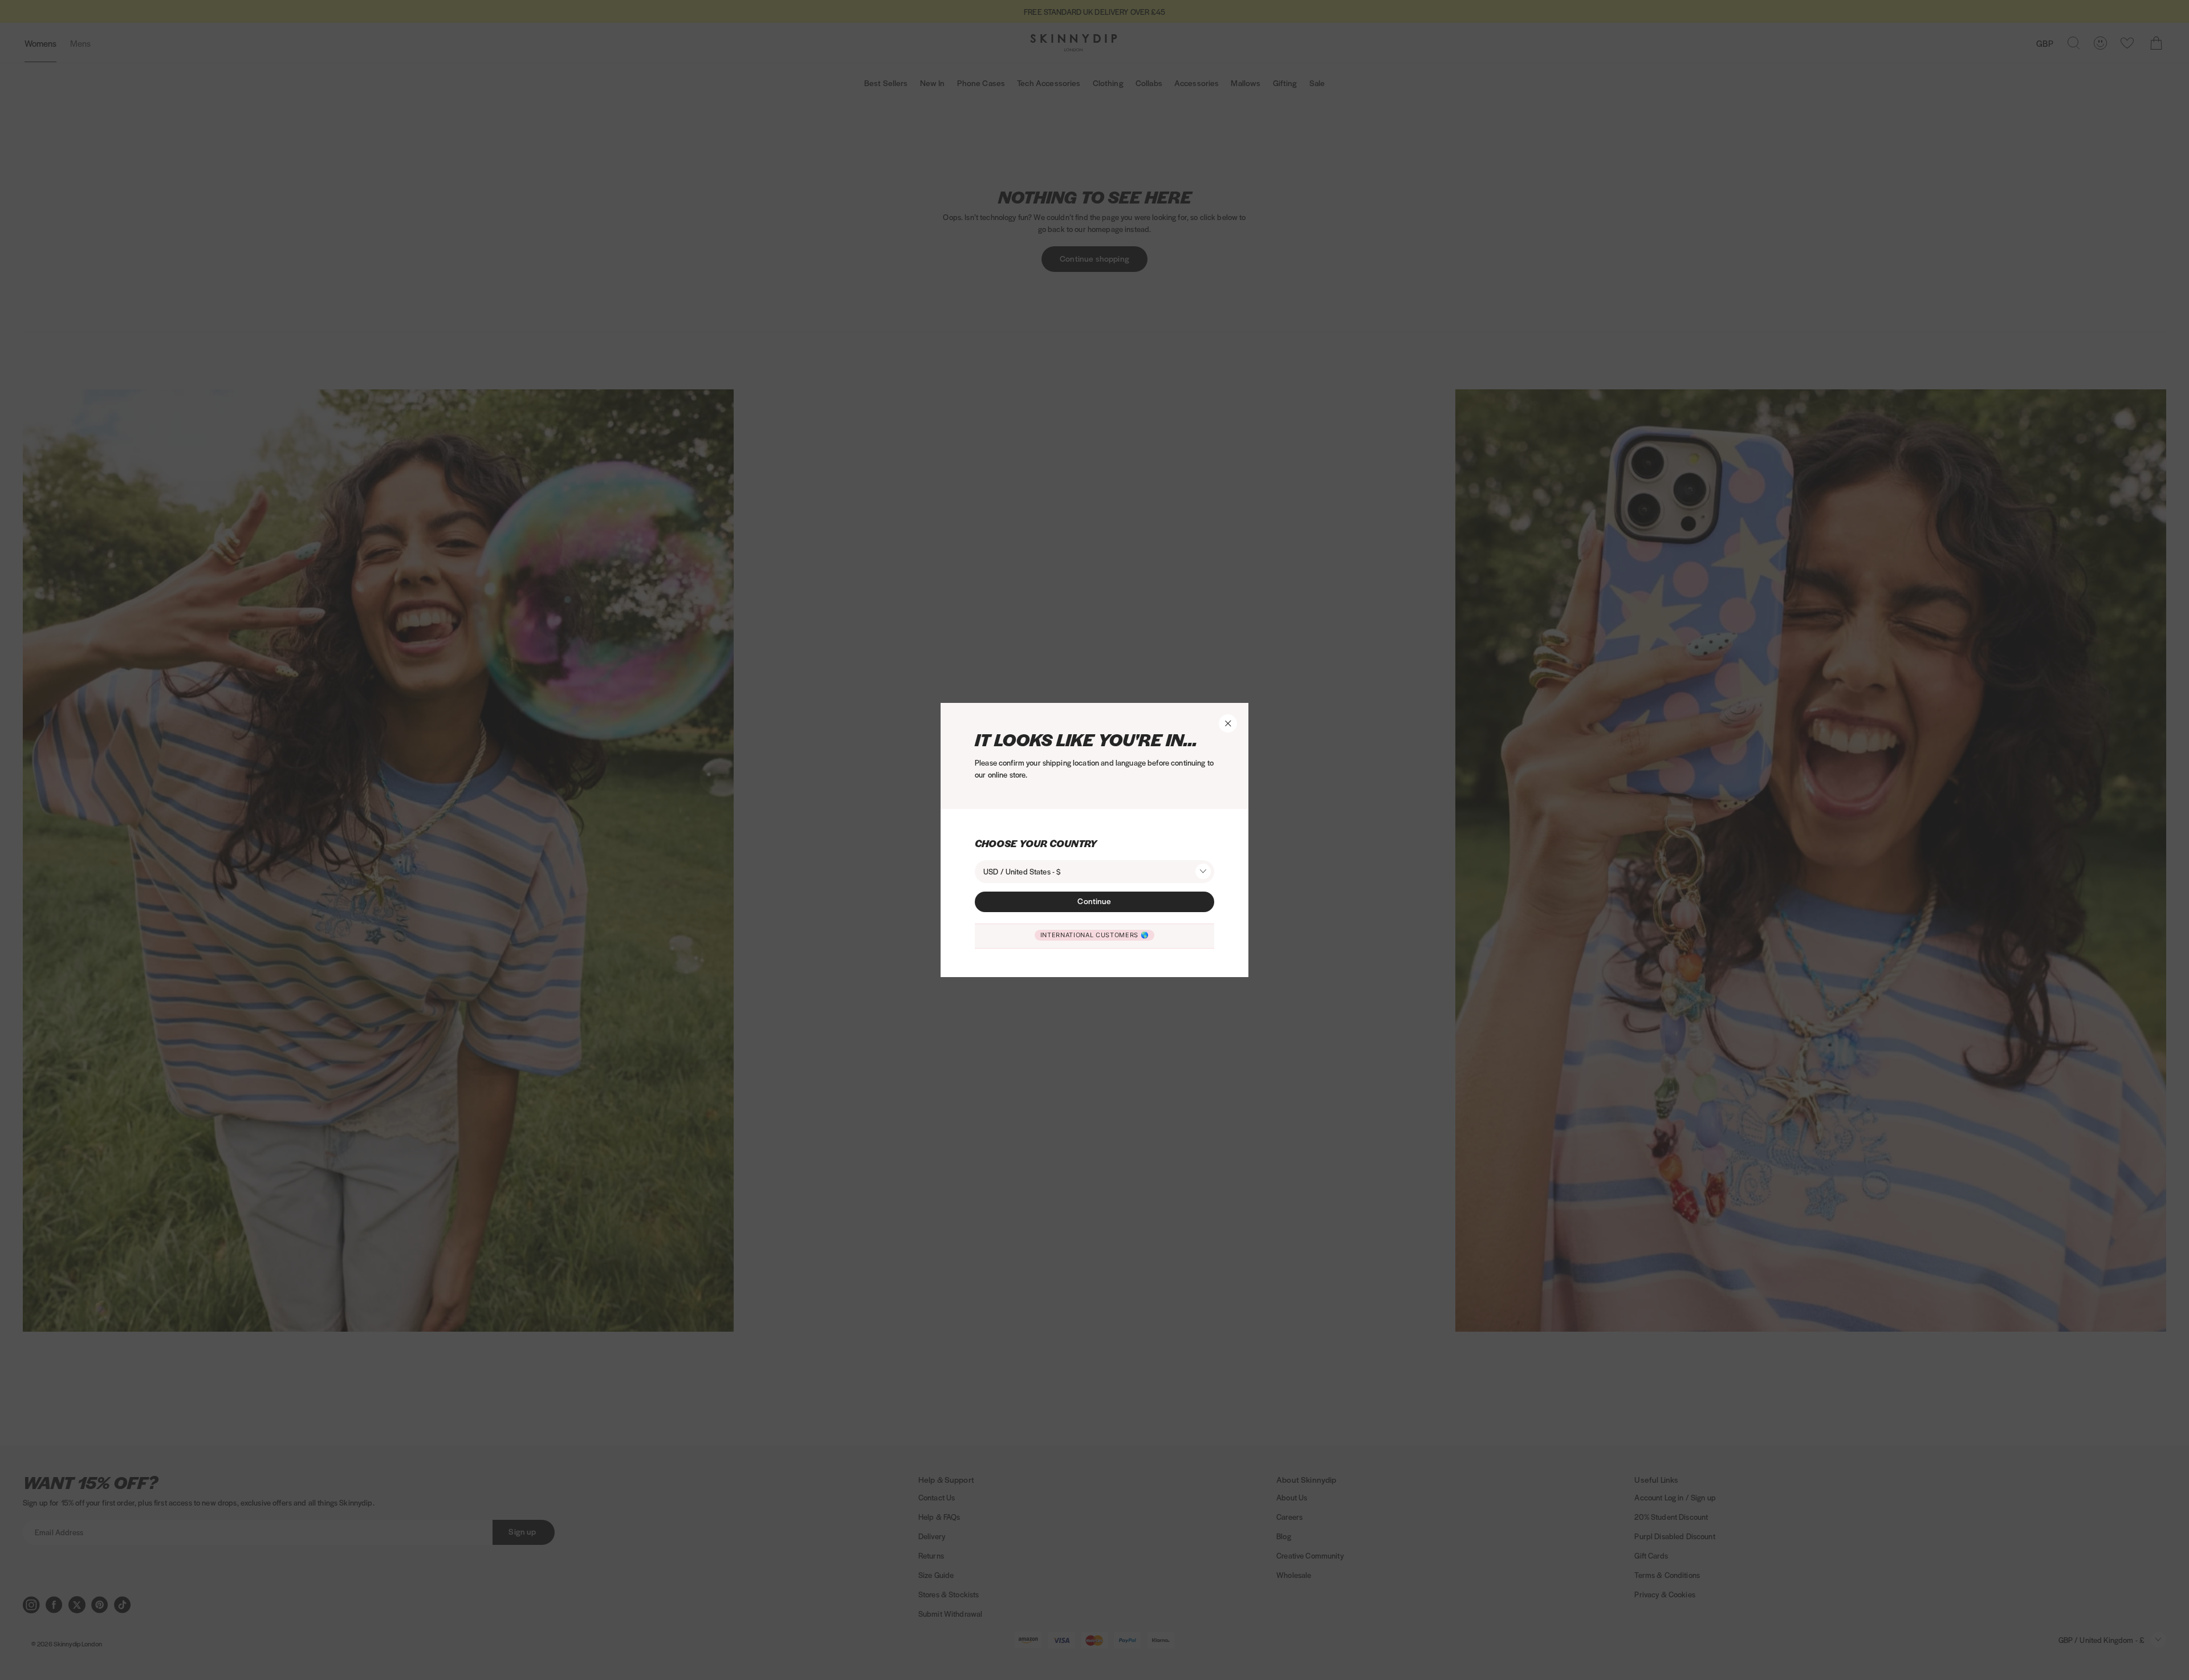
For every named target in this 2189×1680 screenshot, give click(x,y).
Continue (1094, 901)
